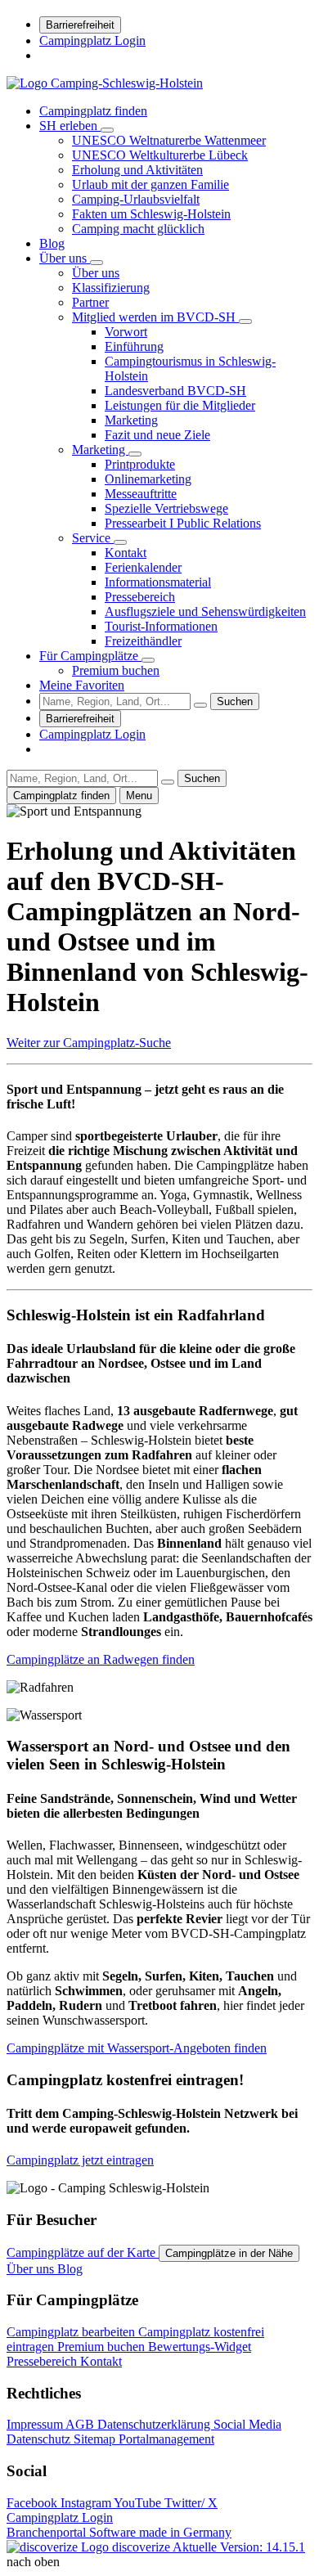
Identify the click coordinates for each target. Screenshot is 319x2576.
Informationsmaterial (158, 582)
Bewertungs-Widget (200, 2347)
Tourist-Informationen (161, 626)
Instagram (87, 2503)
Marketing (131, 420)
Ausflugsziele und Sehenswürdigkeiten (205, 611)
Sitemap (96, 2439)
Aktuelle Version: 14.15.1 (239, 2547)
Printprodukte (140, 464)
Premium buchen (116, 670)
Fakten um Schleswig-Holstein (151, 214)
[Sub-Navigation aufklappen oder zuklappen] (107, 130)
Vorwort (126, 332)
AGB (81, 2424)
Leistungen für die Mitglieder (180, 405)
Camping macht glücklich (138, 229)
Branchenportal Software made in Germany (119, 2540)
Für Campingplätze (90, 656)
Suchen (235, 701)
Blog (52, 243)
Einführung (134, 346)
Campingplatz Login (92, 40)
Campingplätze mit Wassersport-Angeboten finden (137, 2048)
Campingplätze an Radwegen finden (101, 1659)
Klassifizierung (111, 288)
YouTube (139, 2503)
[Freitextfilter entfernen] (200, 705)
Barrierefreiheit (80, 25)
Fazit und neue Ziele (157, 435)
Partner (90, 302)
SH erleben (70, 126)
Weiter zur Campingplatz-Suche (89, 1043)
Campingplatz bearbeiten (72, 2332)
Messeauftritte (141, 494)
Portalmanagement (166, 2439)
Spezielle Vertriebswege (166, 508)
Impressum (36, 2424)
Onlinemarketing (148, 479)
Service (93, 538)
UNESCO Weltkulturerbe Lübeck (160, 155)
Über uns (65, 258)
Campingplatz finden (93, 111)
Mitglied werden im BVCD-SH (155, 317)
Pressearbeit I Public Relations (183, 523)
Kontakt (126, 553)
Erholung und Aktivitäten (137, 170)
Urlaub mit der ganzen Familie (151, 184)
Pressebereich (140, 597)
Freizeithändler (143, 641)
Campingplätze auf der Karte (83, 2252)
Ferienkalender (143, 567)
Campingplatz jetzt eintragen (80, 2160)
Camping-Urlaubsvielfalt (136, 199)
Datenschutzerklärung (155, 2424)
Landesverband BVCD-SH (175, 391)
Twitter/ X (191, 2503)
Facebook (34, 2503)
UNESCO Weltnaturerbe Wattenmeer (169, 140)
